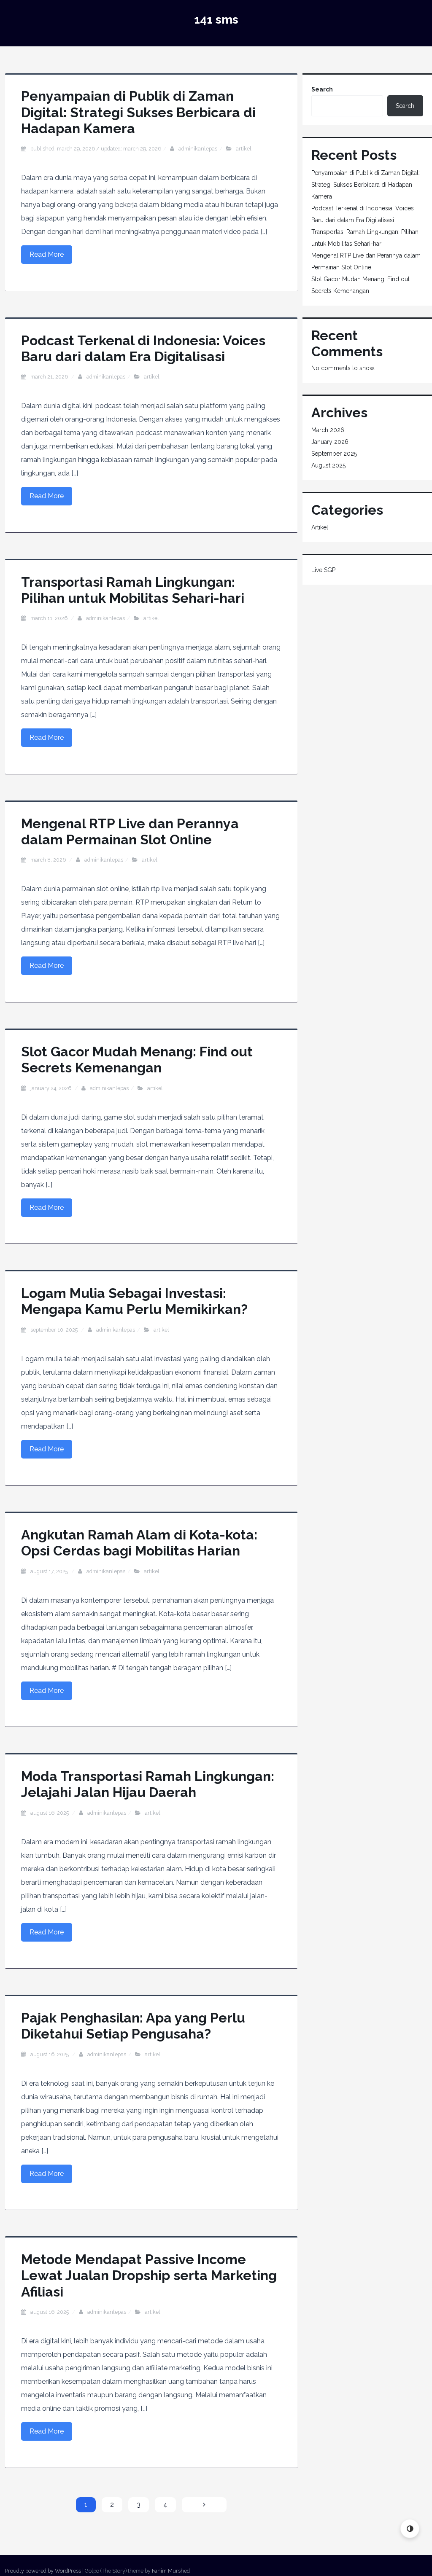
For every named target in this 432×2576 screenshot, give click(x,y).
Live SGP (323, 570)
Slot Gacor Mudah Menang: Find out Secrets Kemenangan (137, 1060)
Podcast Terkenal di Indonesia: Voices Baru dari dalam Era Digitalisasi (143, 348)
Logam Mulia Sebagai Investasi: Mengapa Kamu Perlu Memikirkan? (134, 1301)
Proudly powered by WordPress (43, 2571)
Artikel (244, 149)
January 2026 (330, 442)
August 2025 (328, 465)
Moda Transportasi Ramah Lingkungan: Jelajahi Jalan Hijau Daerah (148, 1784)
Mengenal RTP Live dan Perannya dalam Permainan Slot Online (130, 831)
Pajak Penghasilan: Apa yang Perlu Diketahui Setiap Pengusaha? (133, 2026)
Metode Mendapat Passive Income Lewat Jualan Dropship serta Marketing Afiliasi (149, 2275)
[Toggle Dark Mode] (410, 2529)
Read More (47, 254)
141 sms (216, 20)
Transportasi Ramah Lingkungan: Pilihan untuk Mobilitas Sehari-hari (133, 590)
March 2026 (328, 430)
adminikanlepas (198, 149)
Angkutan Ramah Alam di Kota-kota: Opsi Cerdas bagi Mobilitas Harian (139, 1543)
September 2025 (334, 454)
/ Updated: (96, 149)
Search (322, 89)
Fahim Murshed (171, 2571)
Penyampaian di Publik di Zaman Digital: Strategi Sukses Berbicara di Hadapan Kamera (138, 112)
